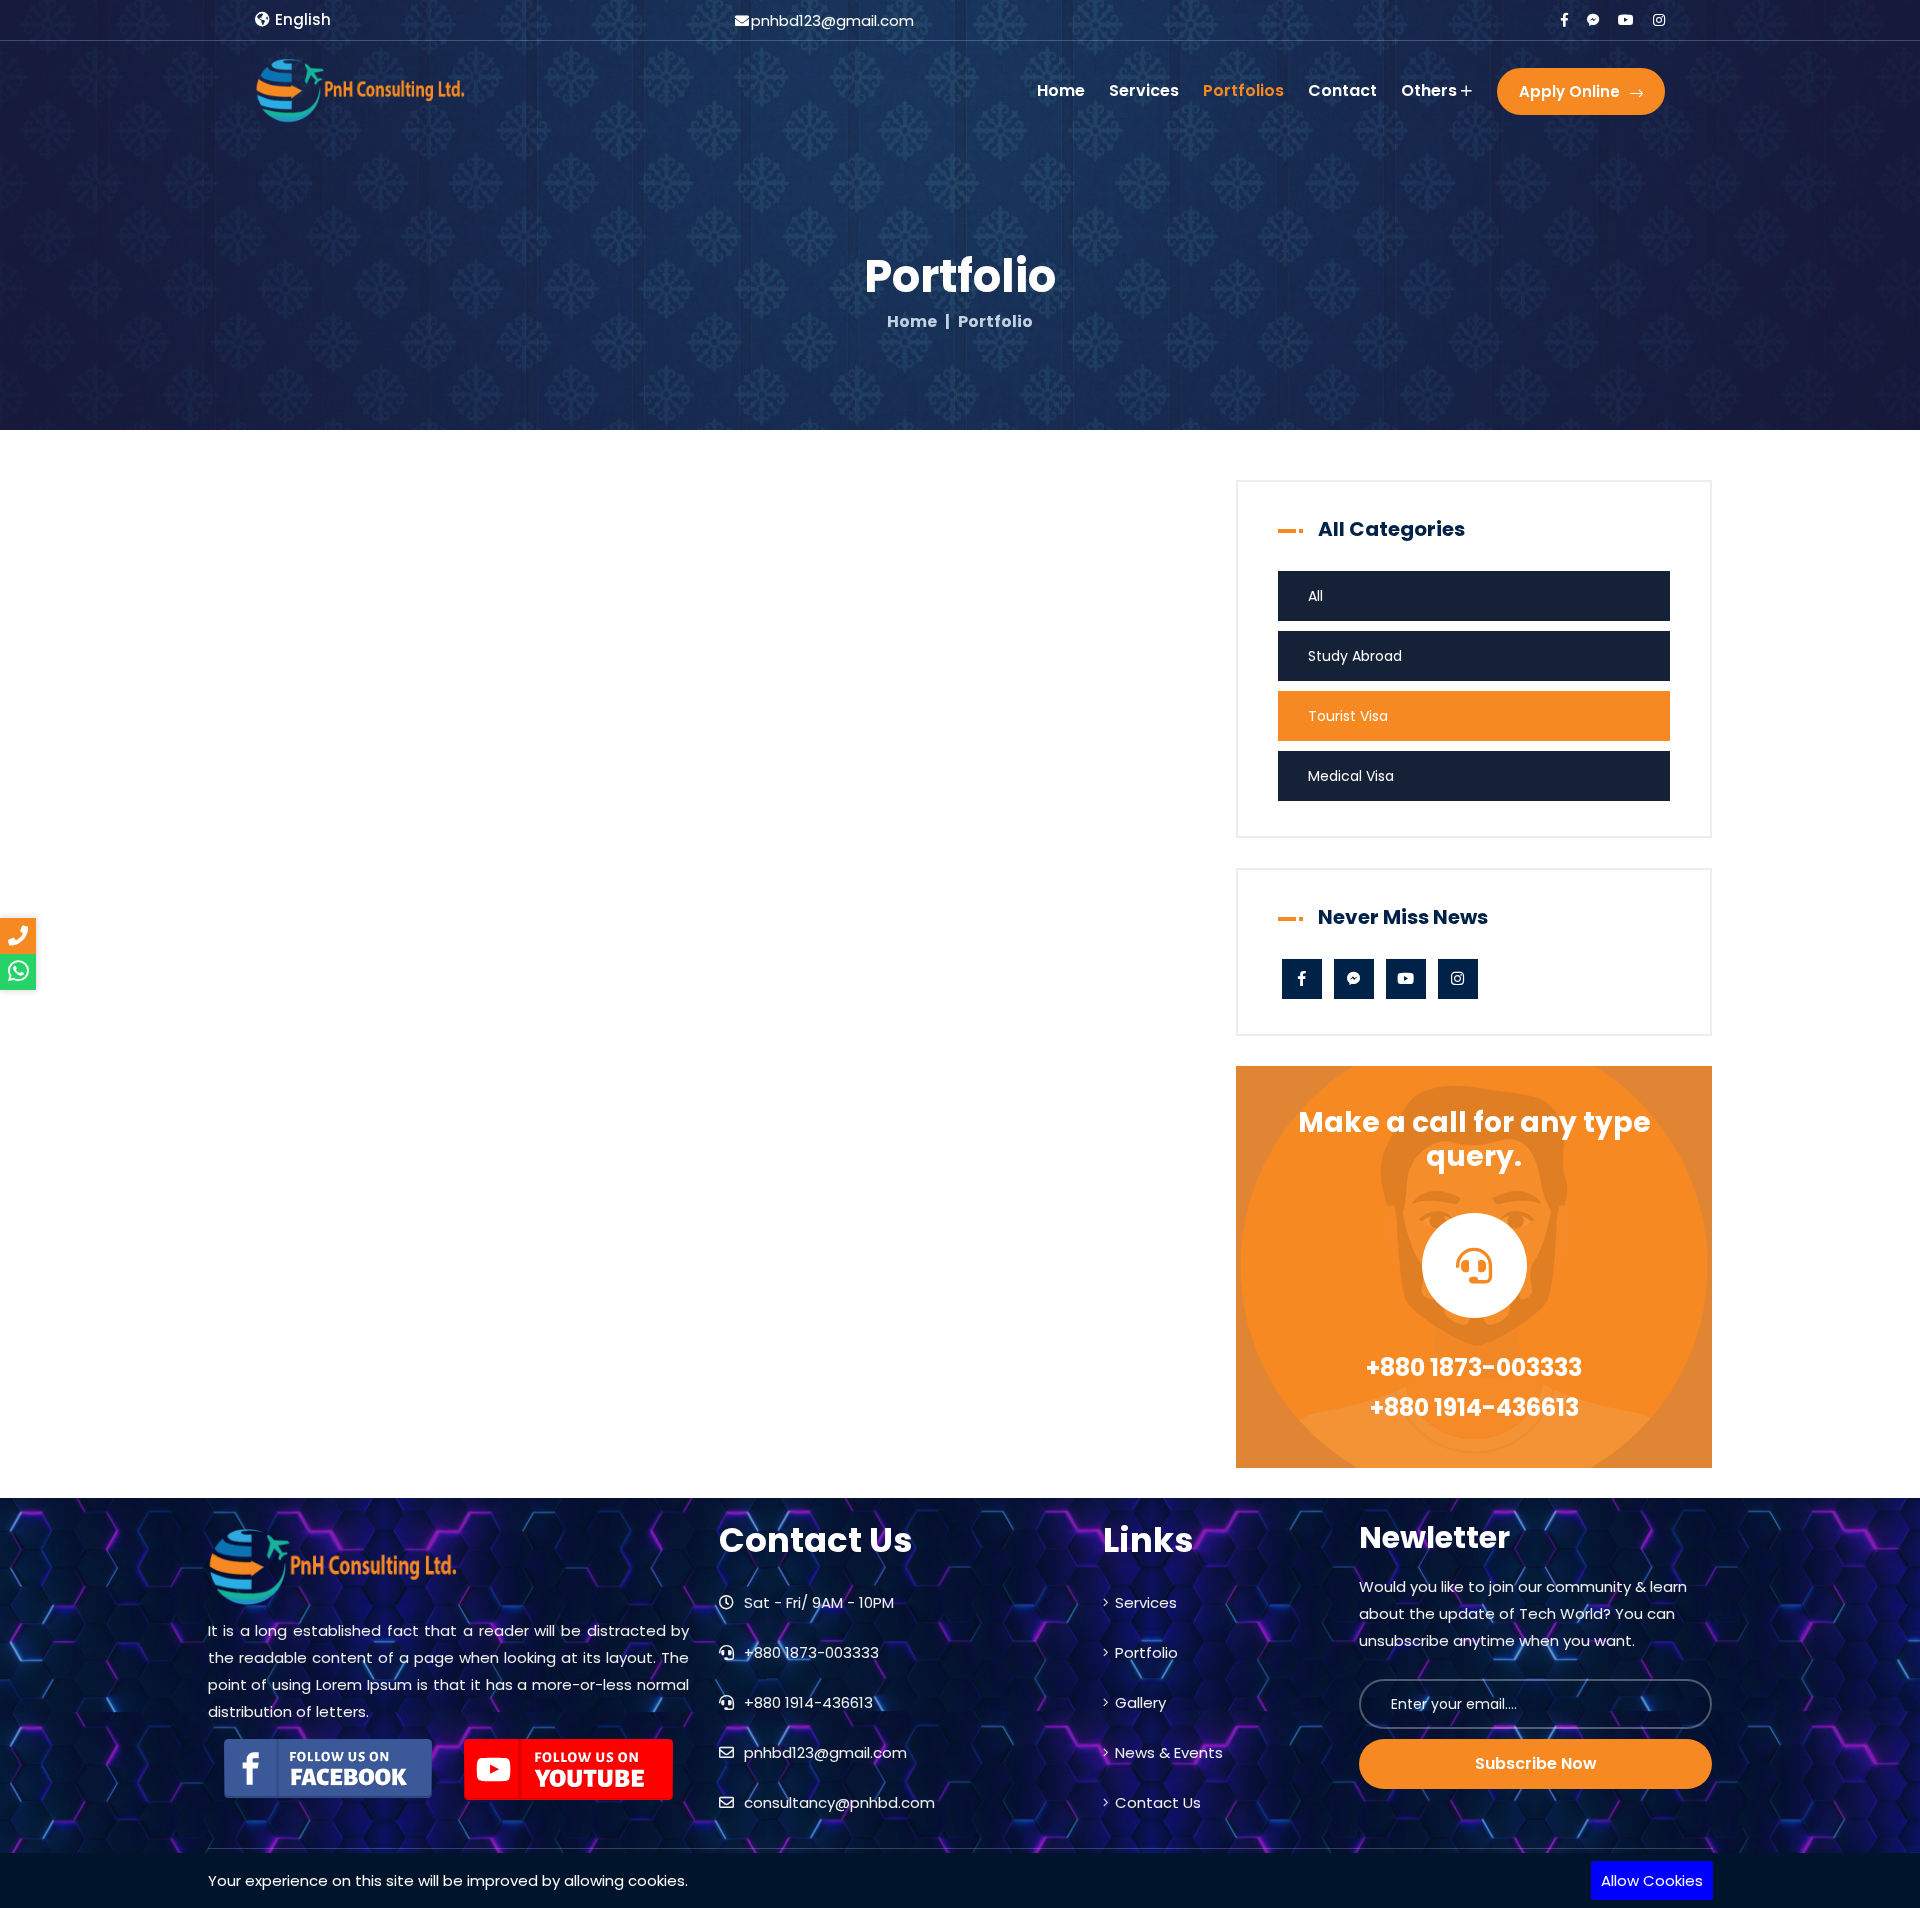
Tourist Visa (1348, 716)
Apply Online (1569, 91)
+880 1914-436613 (1474, 1407)
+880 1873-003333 (1474, 1367)
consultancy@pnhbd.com (837, 1802)
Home (1061, 90)
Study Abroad (1355, 656)
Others (1429, 90)
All (1315, 596)
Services (1144, 90)
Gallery (1140, 1702)
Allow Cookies (1652, 1880)
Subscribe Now (1536, 1763)
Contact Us (1158, 1802)
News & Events (1169, 1752)
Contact (1342, 90)
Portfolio (1146, 1652)
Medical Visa (1351, 776)
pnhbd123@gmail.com (823, 1752)
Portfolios (1243, 90)
